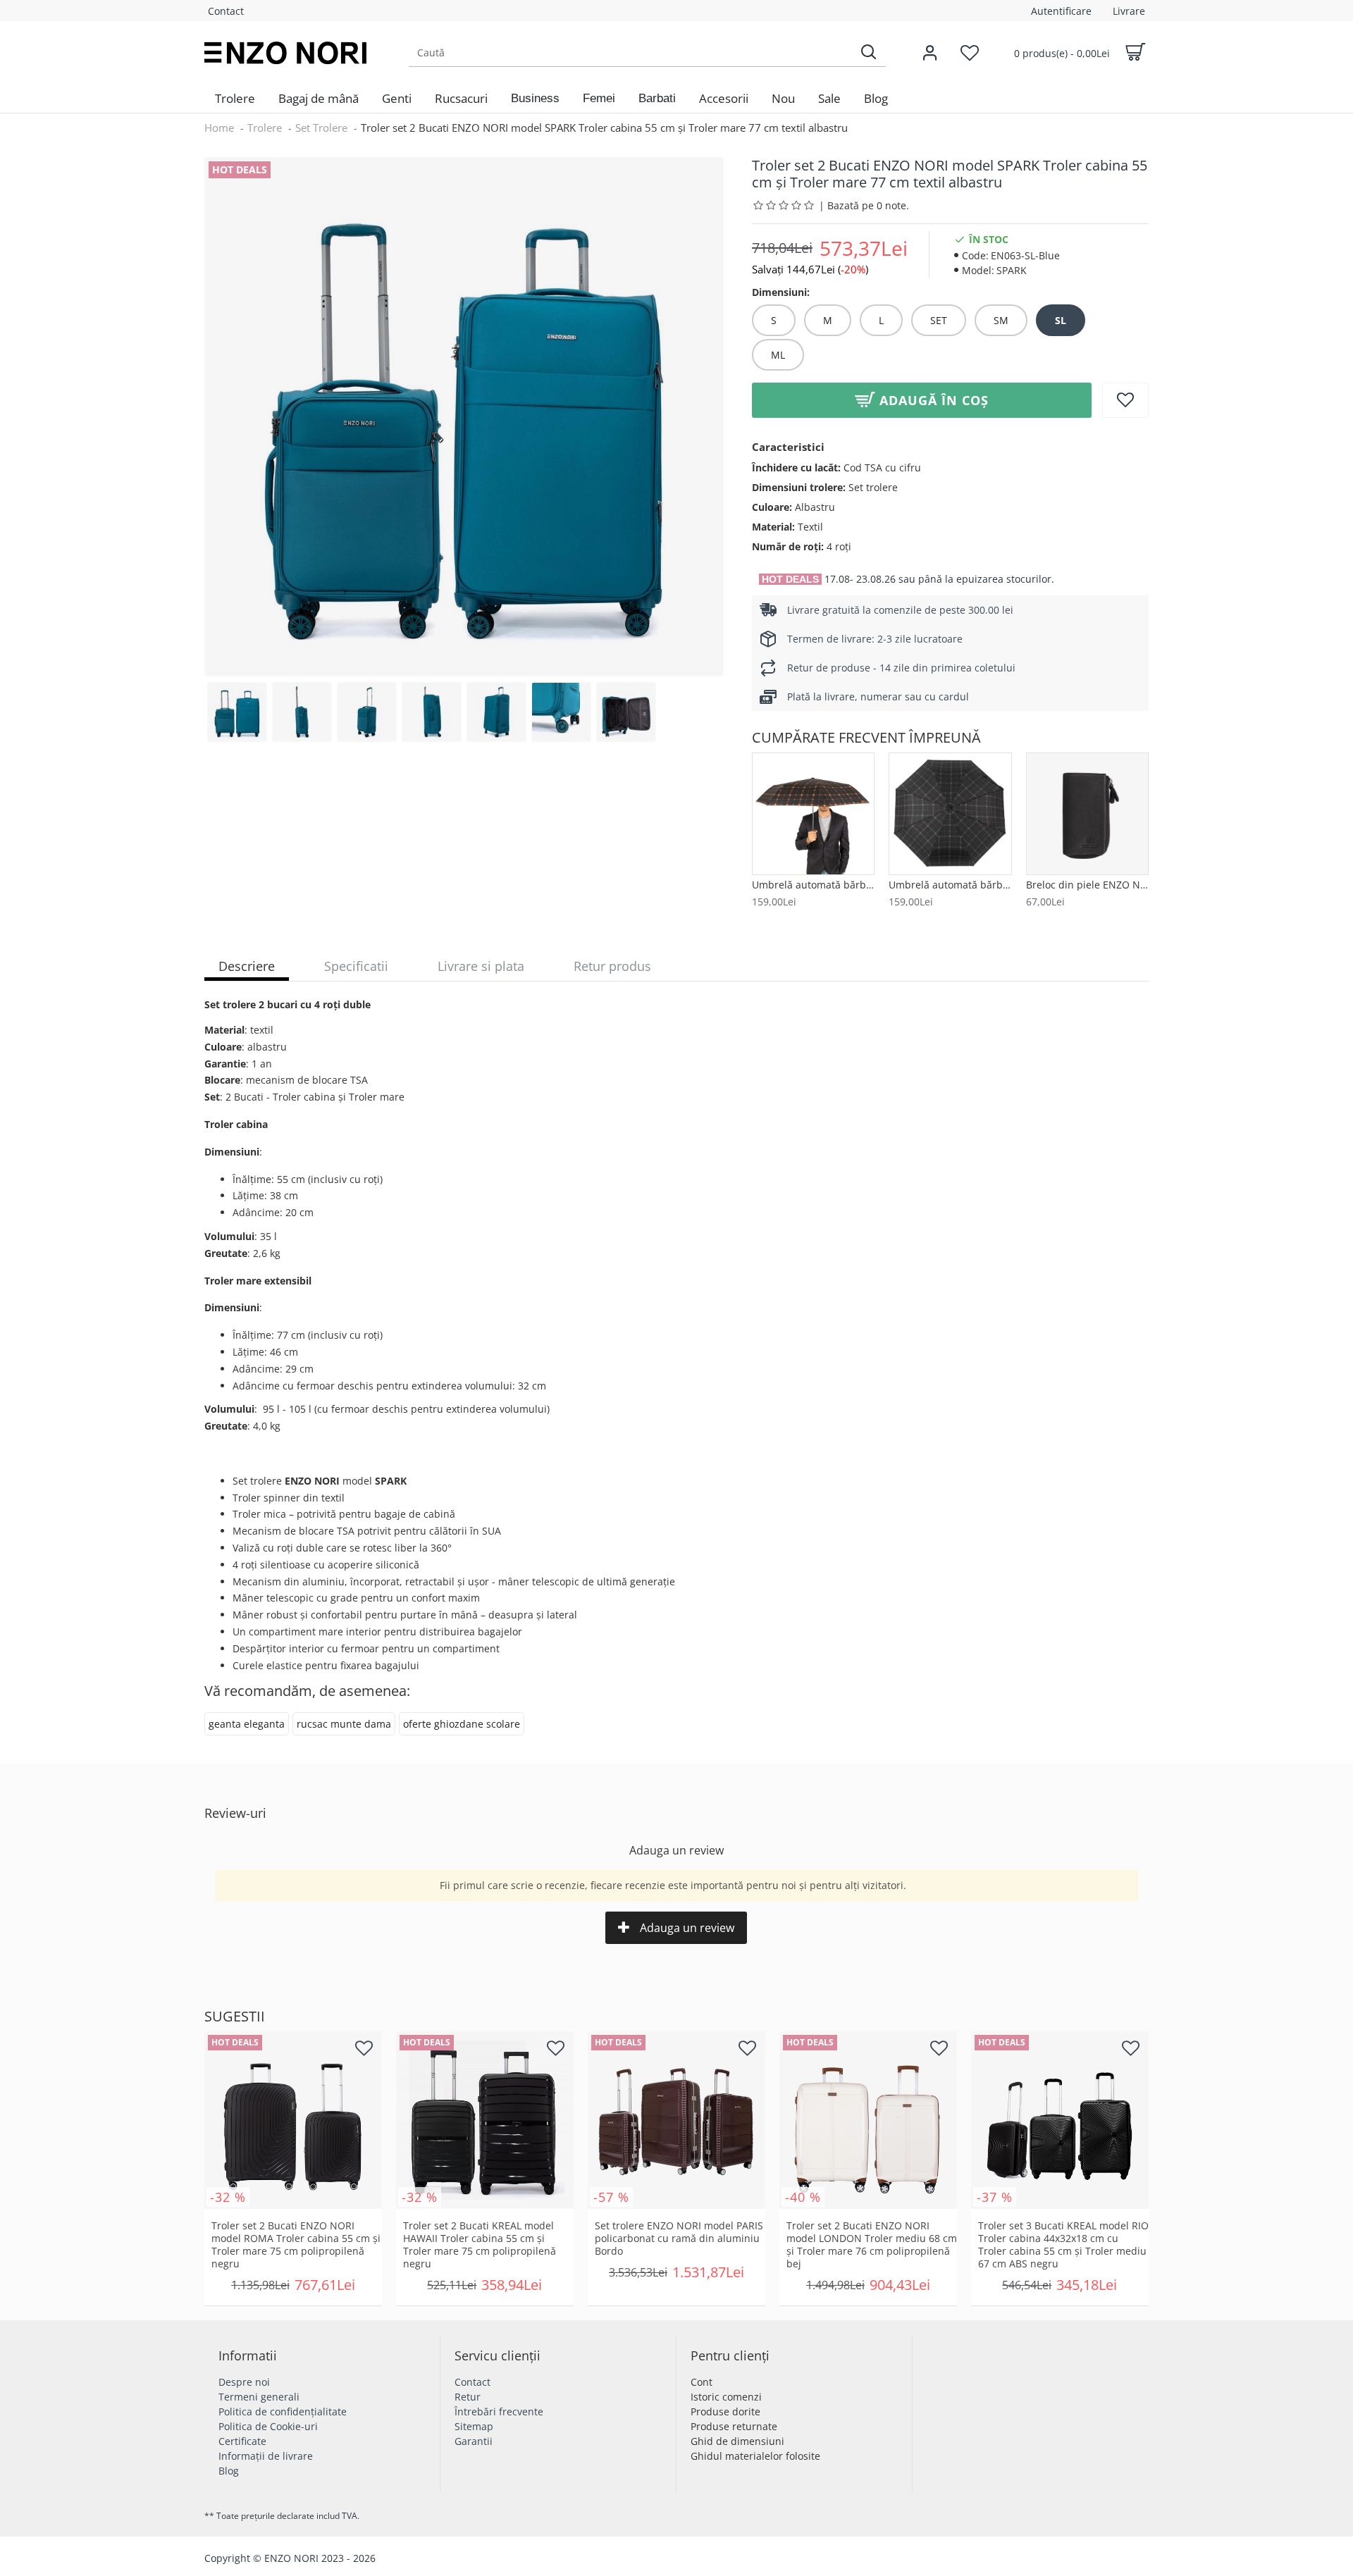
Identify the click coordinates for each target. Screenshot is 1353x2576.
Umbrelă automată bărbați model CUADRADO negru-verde (950, 885)
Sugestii (235, 2017)
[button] (535, 99)
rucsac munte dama (344, 1724)
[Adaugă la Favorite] (1125, 400)
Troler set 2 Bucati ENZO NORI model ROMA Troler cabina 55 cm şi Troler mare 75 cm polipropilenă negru (296, 2245)
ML (778, 355)
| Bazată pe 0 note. (864, 205)
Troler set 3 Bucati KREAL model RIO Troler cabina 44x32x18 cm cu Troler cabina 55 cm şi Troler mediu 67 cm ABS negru (1063, 2245)
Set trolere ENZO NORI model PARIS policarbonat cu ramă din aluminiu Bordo (679, 2238)
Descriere (247, 966)
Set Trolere (321, 128)
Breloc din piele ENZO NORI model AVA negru (1087, 885)
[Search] (868, 52)
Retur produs (612, 966)
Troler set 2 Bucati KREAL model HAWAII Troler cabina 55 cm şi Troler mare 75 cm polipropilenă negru (480, 2245)
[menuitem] (235, 99)
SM (1001, 320)
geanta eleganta (247, 1724)
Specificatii (356, 966)
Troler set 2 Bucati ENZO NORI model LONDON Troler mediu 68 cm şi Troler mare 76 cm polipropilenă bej (872, 2245)
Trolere (265, 128)
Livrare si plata (481, 966)
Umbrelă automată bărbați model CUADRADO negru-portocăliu (813, 885)
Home (219, 128)
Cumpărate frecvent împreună (866, 738)
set (939, 320)
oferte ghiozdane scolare (462, 1724)
